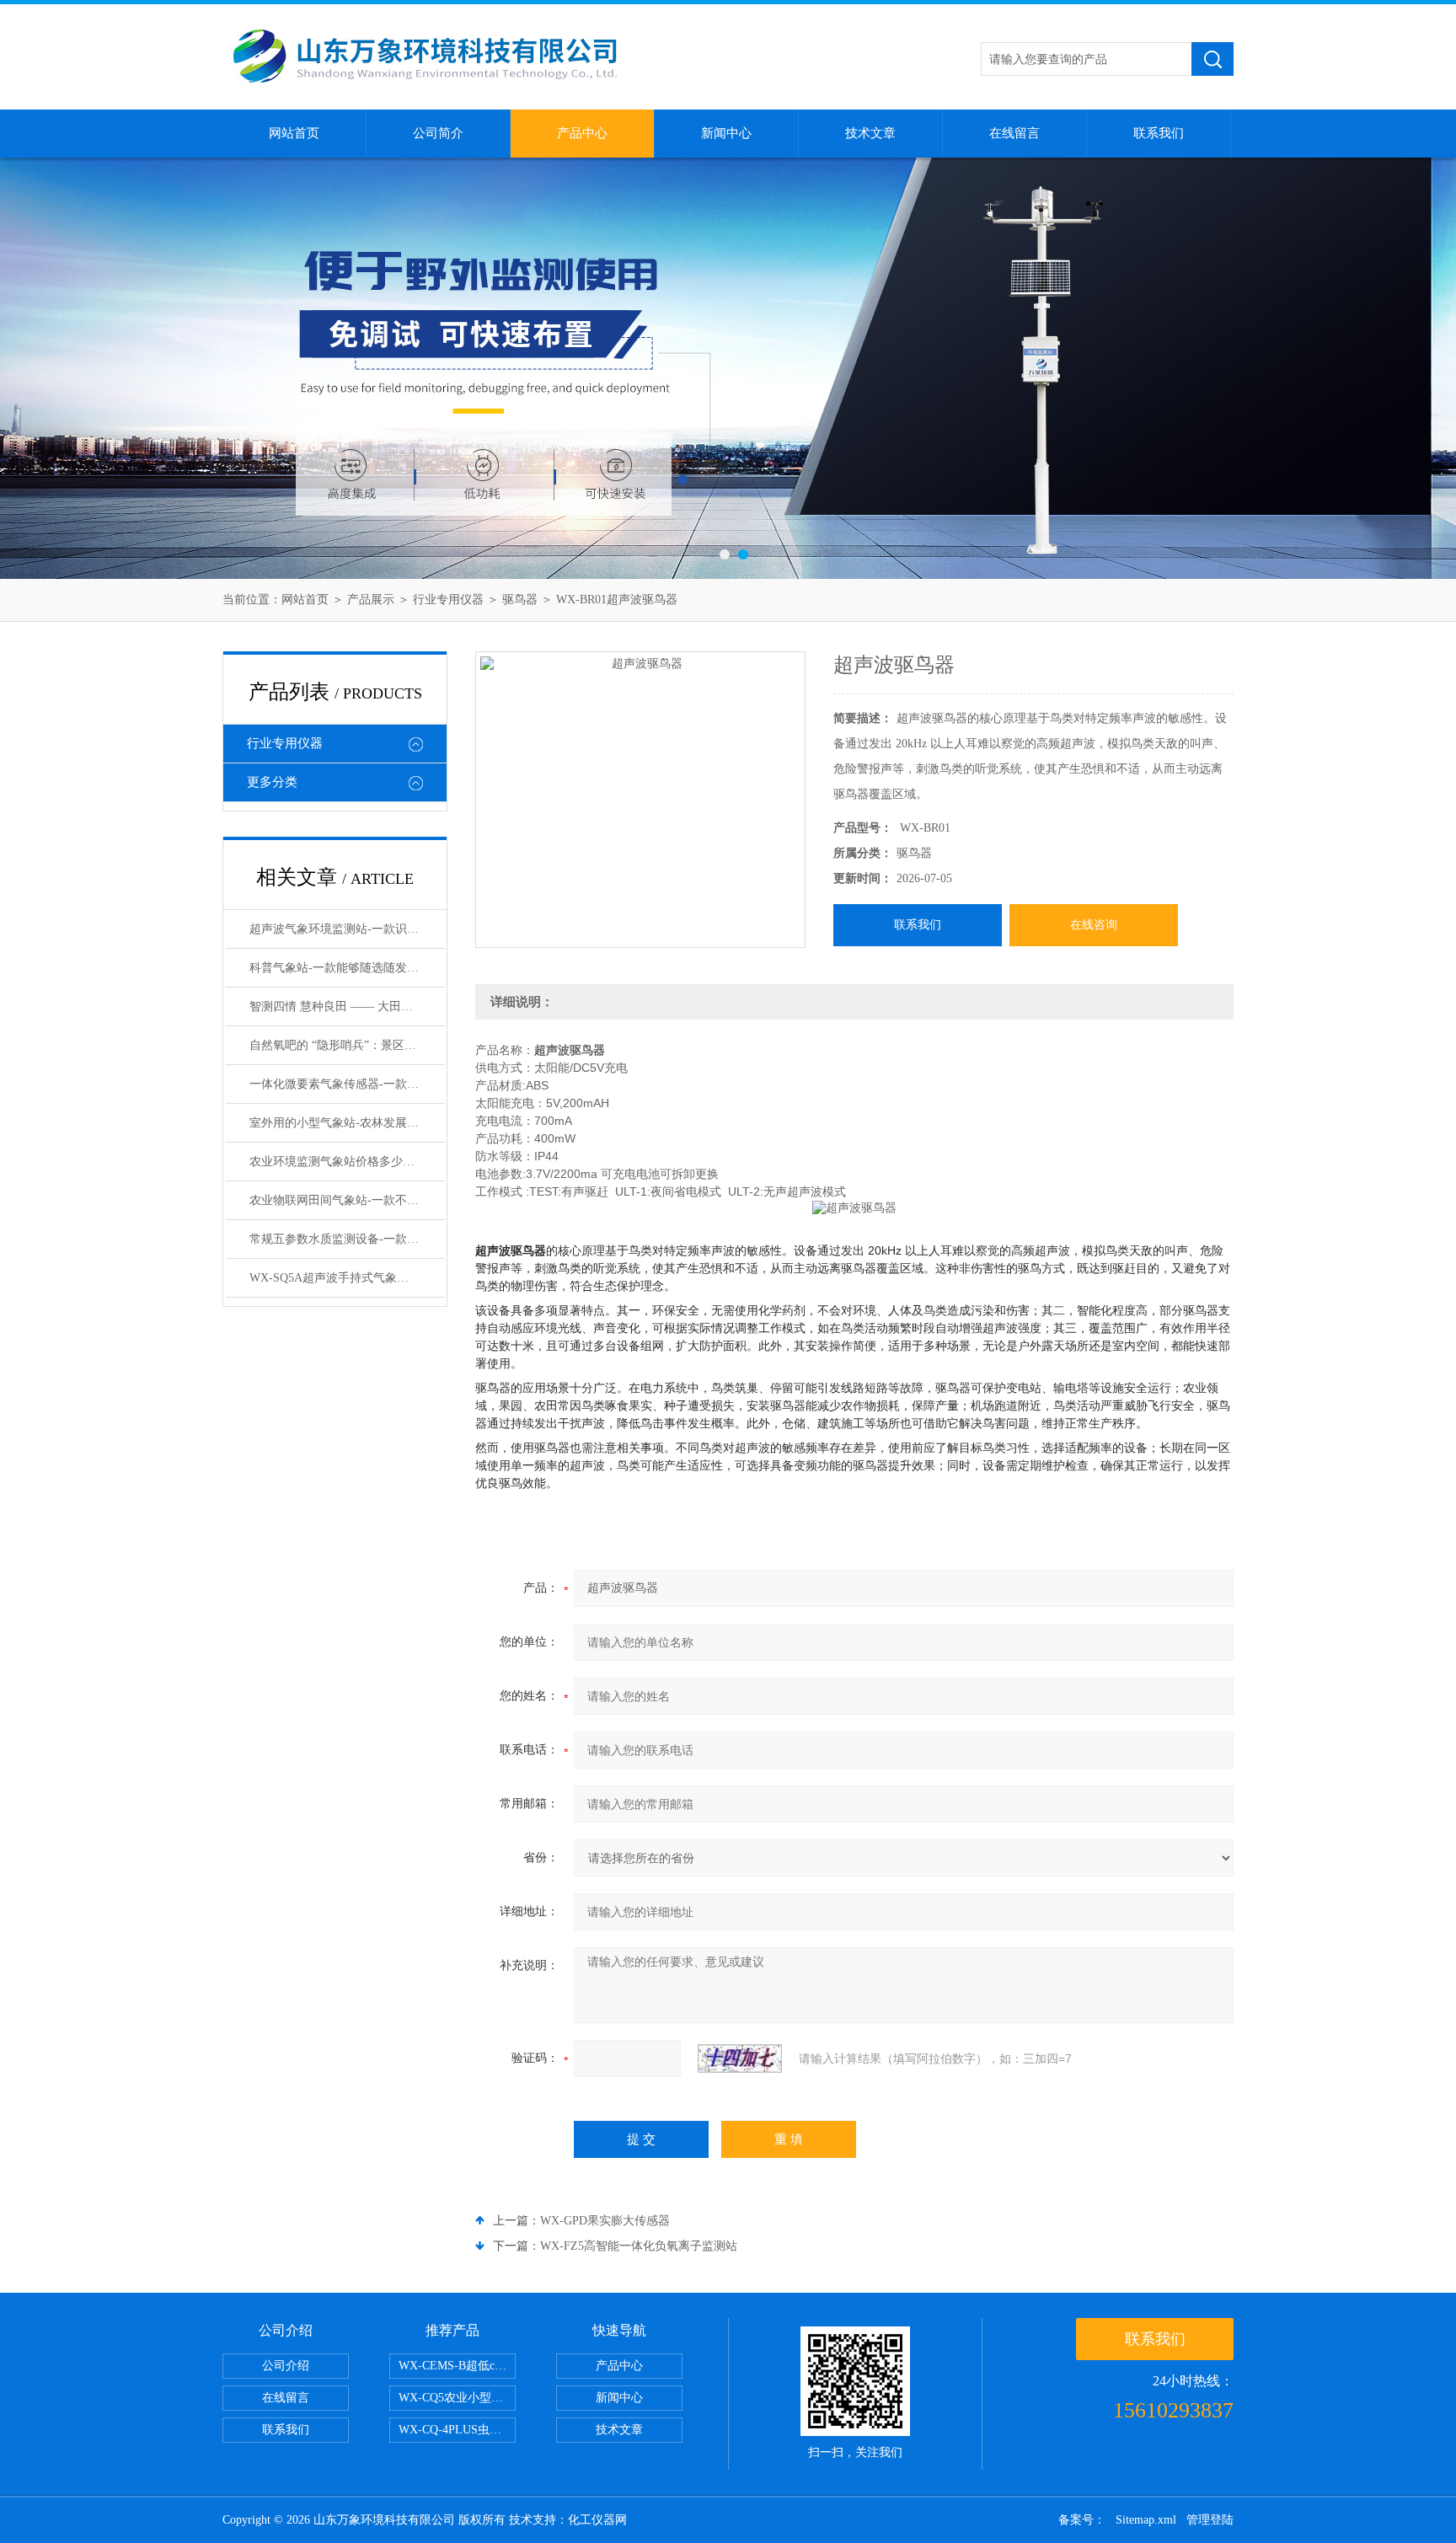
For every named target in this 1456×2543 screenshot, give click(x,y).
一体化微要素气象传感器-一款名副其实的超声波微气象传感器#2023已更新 (347, 1084)
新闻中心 (726, 133)
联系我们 (1159, 133)
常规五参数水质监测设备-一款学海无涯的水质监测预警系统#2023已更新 (347, 1239)
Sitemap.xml (1146, 2520)
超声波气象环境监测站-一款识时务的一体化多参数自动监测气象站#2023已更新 (347, 929)
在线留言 (1014, 133)
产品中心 (582, 133)
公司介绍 (286, 2366)
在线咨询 (1094, 925)
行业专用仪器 (448, 600)
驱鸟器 (520, 600)
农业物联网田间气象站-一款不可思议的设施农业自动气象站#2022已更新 (347, 1200)
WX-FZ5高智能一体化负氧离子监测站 (639, 2246)
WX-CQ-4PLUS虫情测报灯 (457, 2430)
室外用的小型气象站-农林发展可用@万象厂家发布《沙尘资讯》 (347, 1123)
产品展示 (371, 600)
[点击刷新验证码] (740, 2058)
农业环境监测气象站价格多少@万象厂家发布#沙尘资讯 (347, 1162)
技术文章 (870, 133)
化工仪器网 (597, 2520)
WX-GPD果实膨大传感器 (605, 2221)
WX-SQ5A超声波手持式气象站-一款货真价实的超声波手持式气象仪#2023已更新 (347, 1278)
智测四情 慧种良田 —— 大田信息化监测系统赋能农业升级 (347, 1006)
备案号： (1082, 2520)
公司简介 (438, 133)
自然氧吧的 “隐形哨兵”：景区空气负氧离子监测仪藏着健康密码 (347, 1045)
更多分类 (272, 782)
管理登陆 (1210, 2520)
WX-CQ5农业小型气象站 (457, 2398)
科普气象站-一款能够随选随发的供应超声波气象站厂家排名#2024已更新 (347, 968)
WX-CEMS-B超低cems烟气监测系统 (457, 2366)
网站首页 (294, 133)
